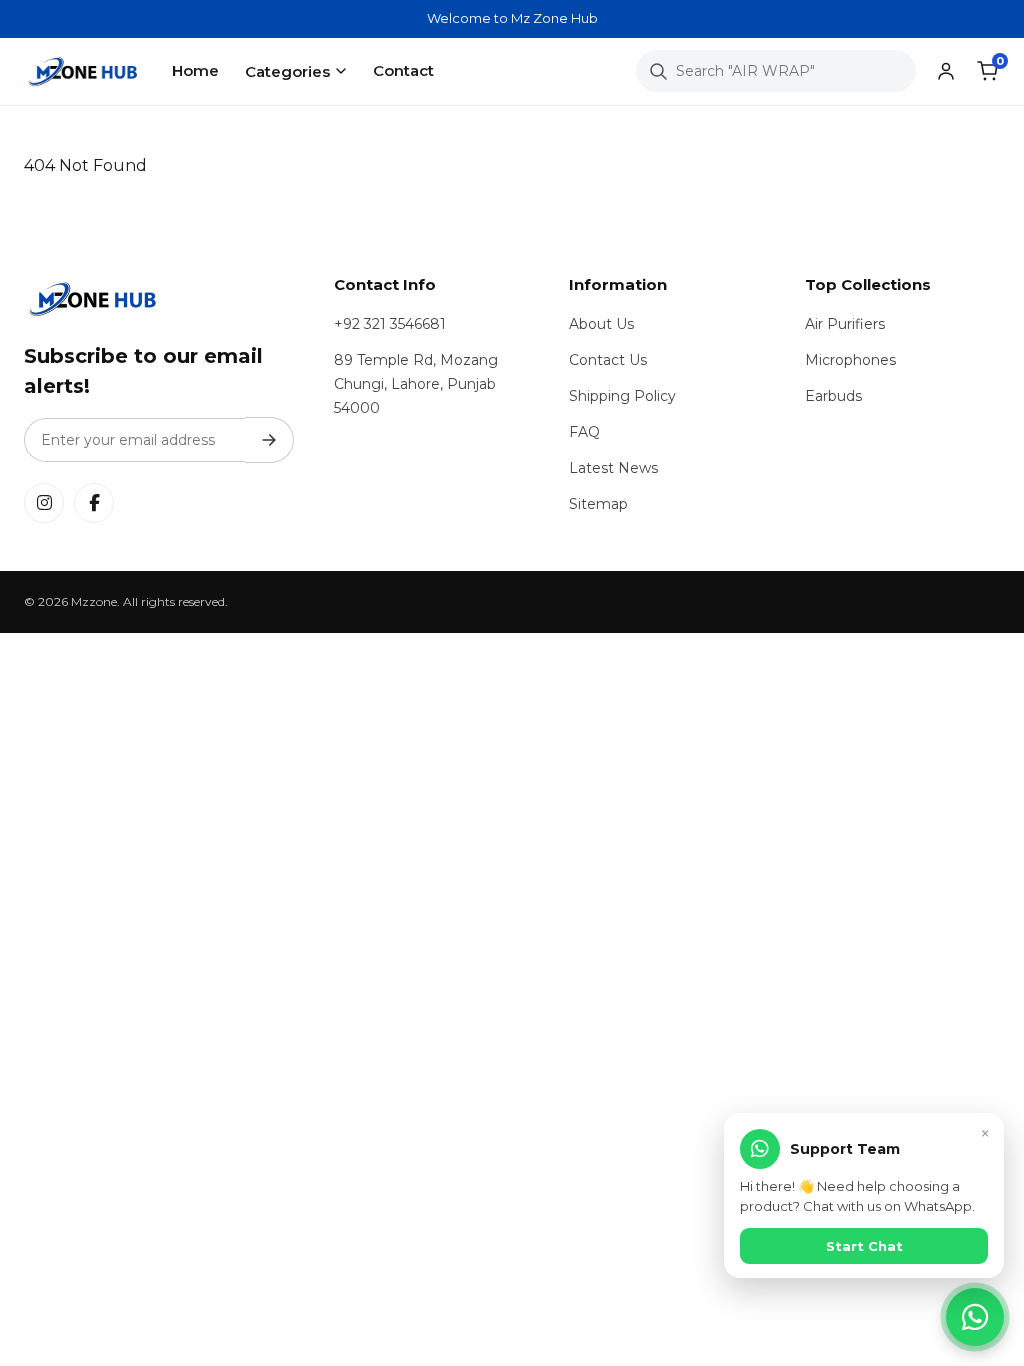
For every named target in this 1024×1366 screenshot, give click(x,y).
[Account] (946, 71)
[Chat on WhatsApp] (975, 1317)
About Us (601, 324)
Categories (287, 71)
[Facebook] (94, 503)
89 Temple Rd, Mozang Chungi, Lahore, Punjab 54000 (416, 384)
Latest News (613, 468)
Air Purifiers (845, 324)
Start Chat (864, 1246)
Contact (403, 70)
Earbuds (833, 396)
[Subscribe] (269, 440)
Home (195, 70)
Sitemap (598, 504)
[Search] (658, 71)
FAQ (584, 432)
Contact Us (608, 360)
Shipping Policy (622, 396)
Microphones (850, 360)
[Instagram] (44, 503)
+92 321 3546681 (390, 324)
